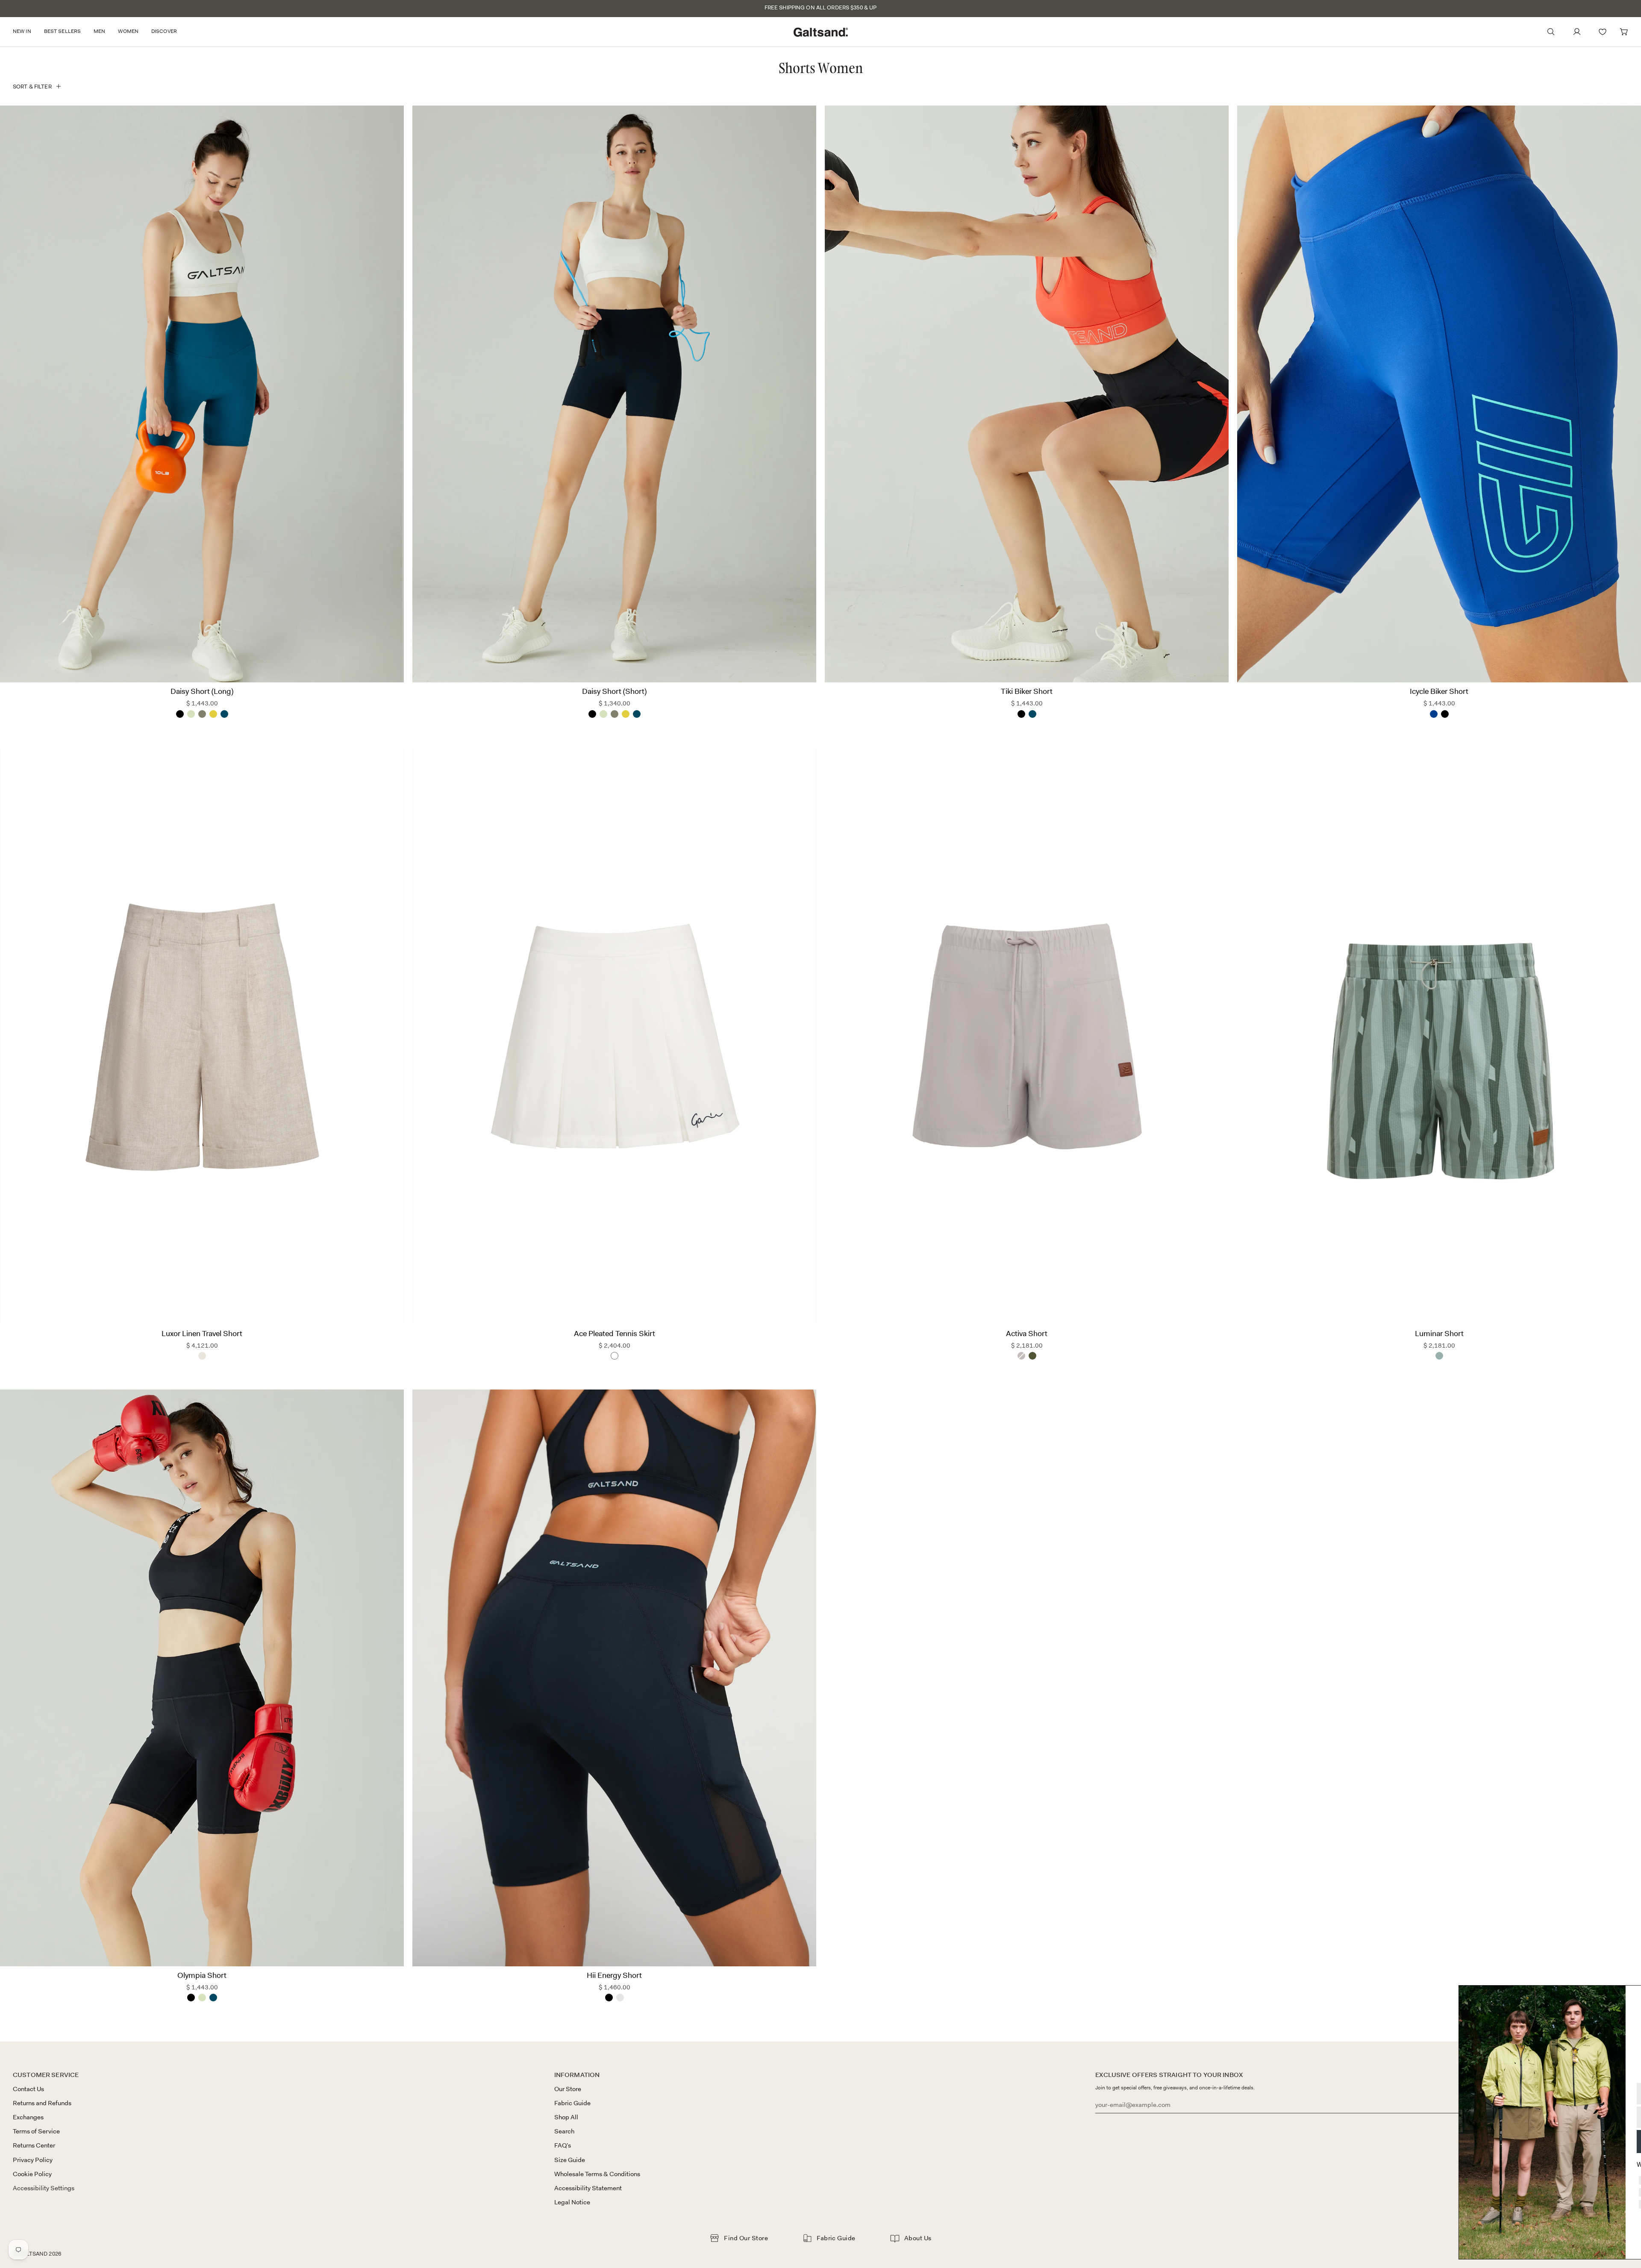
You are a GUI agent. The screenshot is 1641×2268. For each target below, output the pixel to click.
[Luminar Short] (1439, 1036)
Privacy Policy (33, 2160)
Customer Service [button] (46, 2075)
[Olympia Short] (202, 1678)
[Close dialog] (1622, 1996)
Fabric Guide (572, 2103)
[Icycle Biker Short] (1439, 394)
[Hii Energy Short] (614, 1678)
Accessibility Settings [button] (44, 2188)
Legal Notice (572, 2202)
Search (564, 2131)
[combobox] (1493, 2117)
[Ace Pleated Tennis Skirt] (614, 1036)
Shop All (566, 2117)
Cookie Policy (32, 2174)
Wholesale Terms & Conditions (597, 2174)
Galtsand (33, 2254)
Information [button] (577, 2075)
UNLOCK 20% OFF (1549, 2141)
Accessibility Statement (588, 2188)
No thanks (1549, 2231)
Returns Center (34, 2145)
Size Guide (570, 2160)
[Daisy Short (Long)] (202, 394)
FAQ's (563, 2145)
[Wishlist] (1603, 32)
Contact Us (28, 2089)
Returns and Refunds (42, 2103)
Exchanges (28, 2117)
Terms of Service (36, 2131)
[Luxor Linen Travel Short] (202, 1036)
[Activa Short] (1027, 1036)
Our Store (568, 2089)
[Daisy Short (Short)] (614, 394)
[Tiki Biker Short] (1027, 394)
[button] (25, 32)
